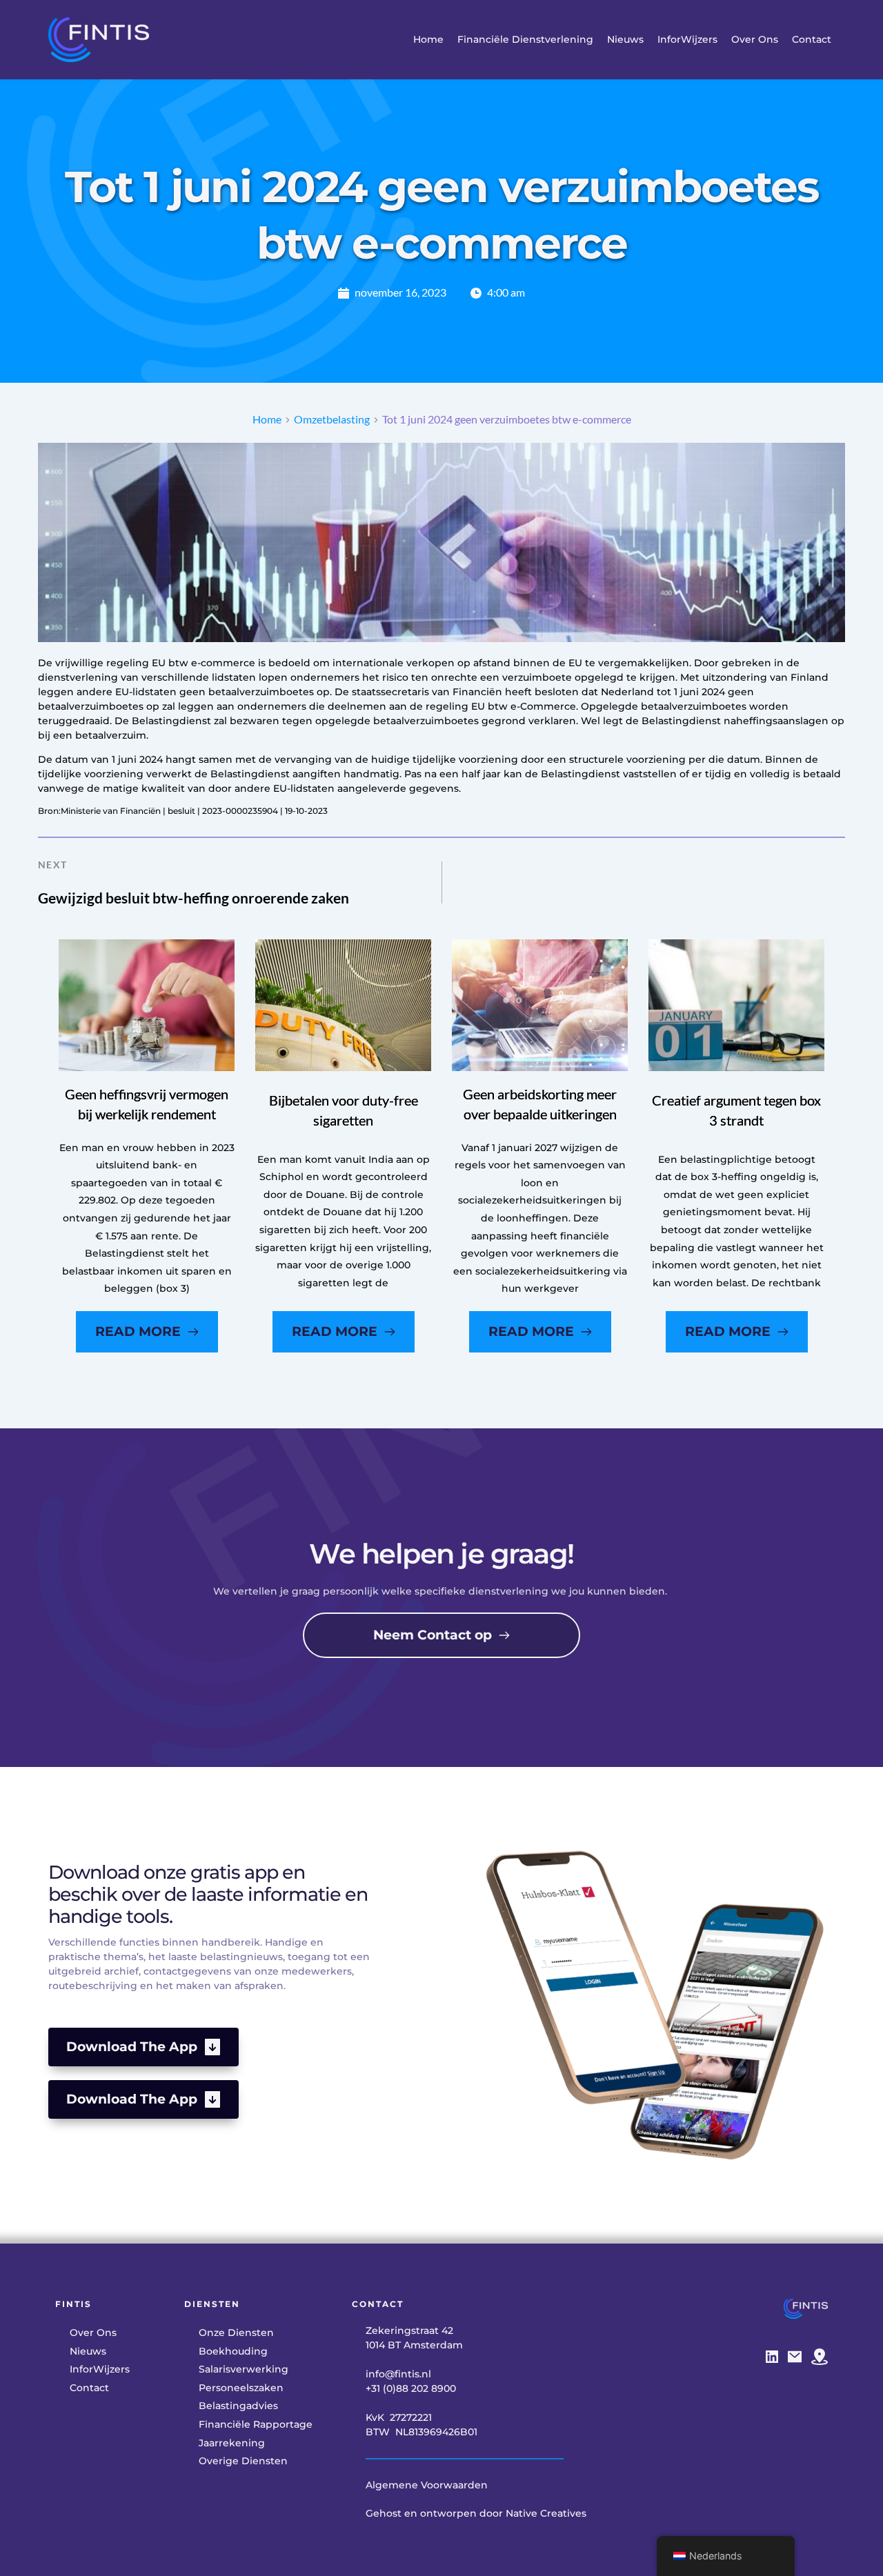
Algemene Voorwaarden (427, 2485)
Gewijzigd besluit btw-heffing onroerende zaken (194, 898)
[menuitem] (428, 40)
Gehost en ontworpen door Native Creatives (476, 2513)
